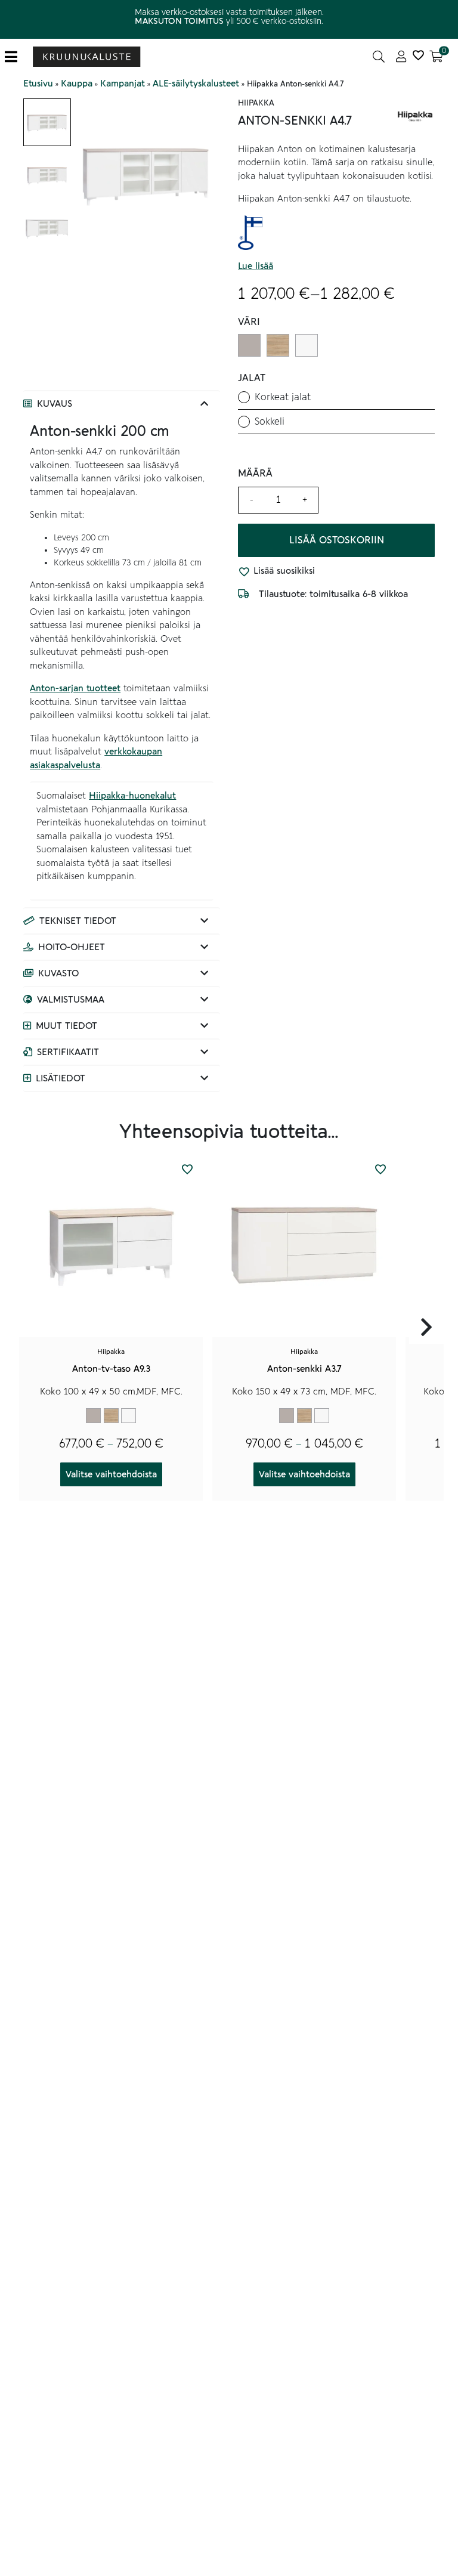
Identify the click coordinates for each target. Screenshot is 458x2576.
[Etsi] (379, 57)
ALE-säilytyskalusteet (196, 84)
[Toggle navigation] (16, 57)
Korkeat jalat (283, 397)
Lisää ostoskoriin (337, 540)
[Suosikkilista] (418, 57)
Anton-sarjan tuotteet (75, 688)
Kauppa (77, 84)
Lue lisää (256, 266)
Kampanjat (123, 84)
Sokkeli (270, 422)
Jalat (252, 378)
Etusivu (38, 84)
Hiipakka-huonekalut (132, 796)
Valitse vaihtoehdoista (111, 1474)
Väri (249, 322)
